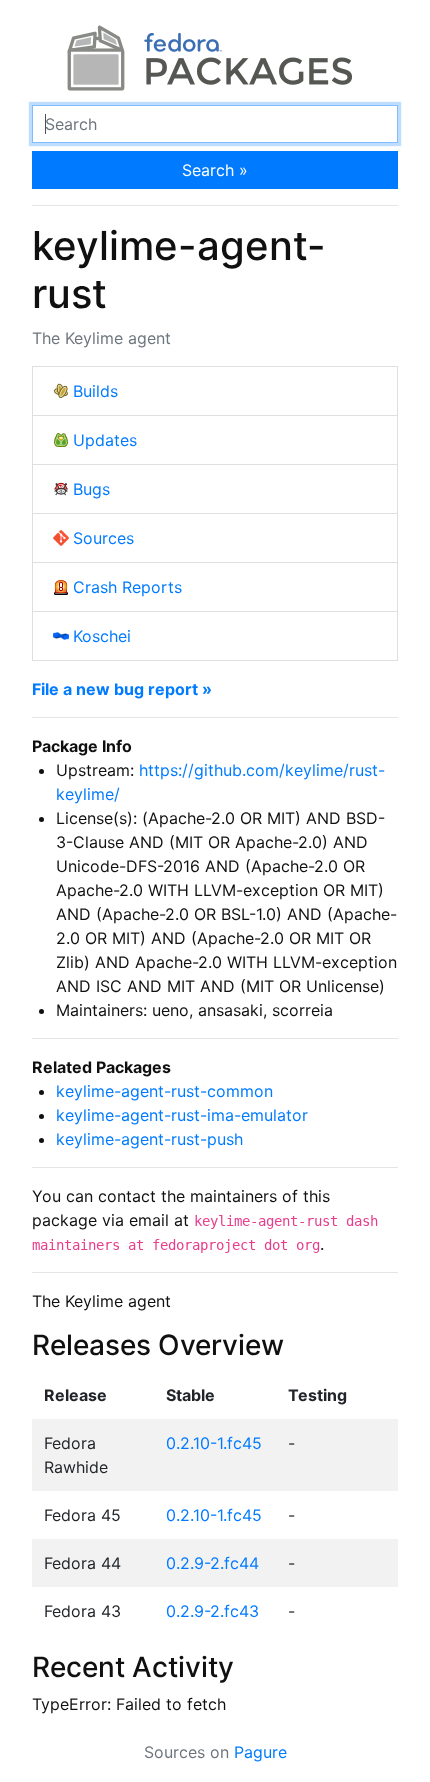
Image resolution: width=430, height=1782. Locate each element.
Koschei (102, 636)
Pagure (260, 1752)
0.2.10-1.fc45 (214, 1443)
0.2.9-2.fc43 (212, 1611)
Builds (95, 391)
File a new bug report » (122, 689)
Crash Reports (127, 587)
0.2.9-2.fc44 (212, 1563)
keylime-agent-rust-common (164, 1091)
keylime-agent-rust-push (149, 1139)
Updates (105, 440)
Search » (215, 170)
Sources (103, 538)
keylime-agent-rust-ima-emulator (182, 1115)
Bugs (91, 489)
